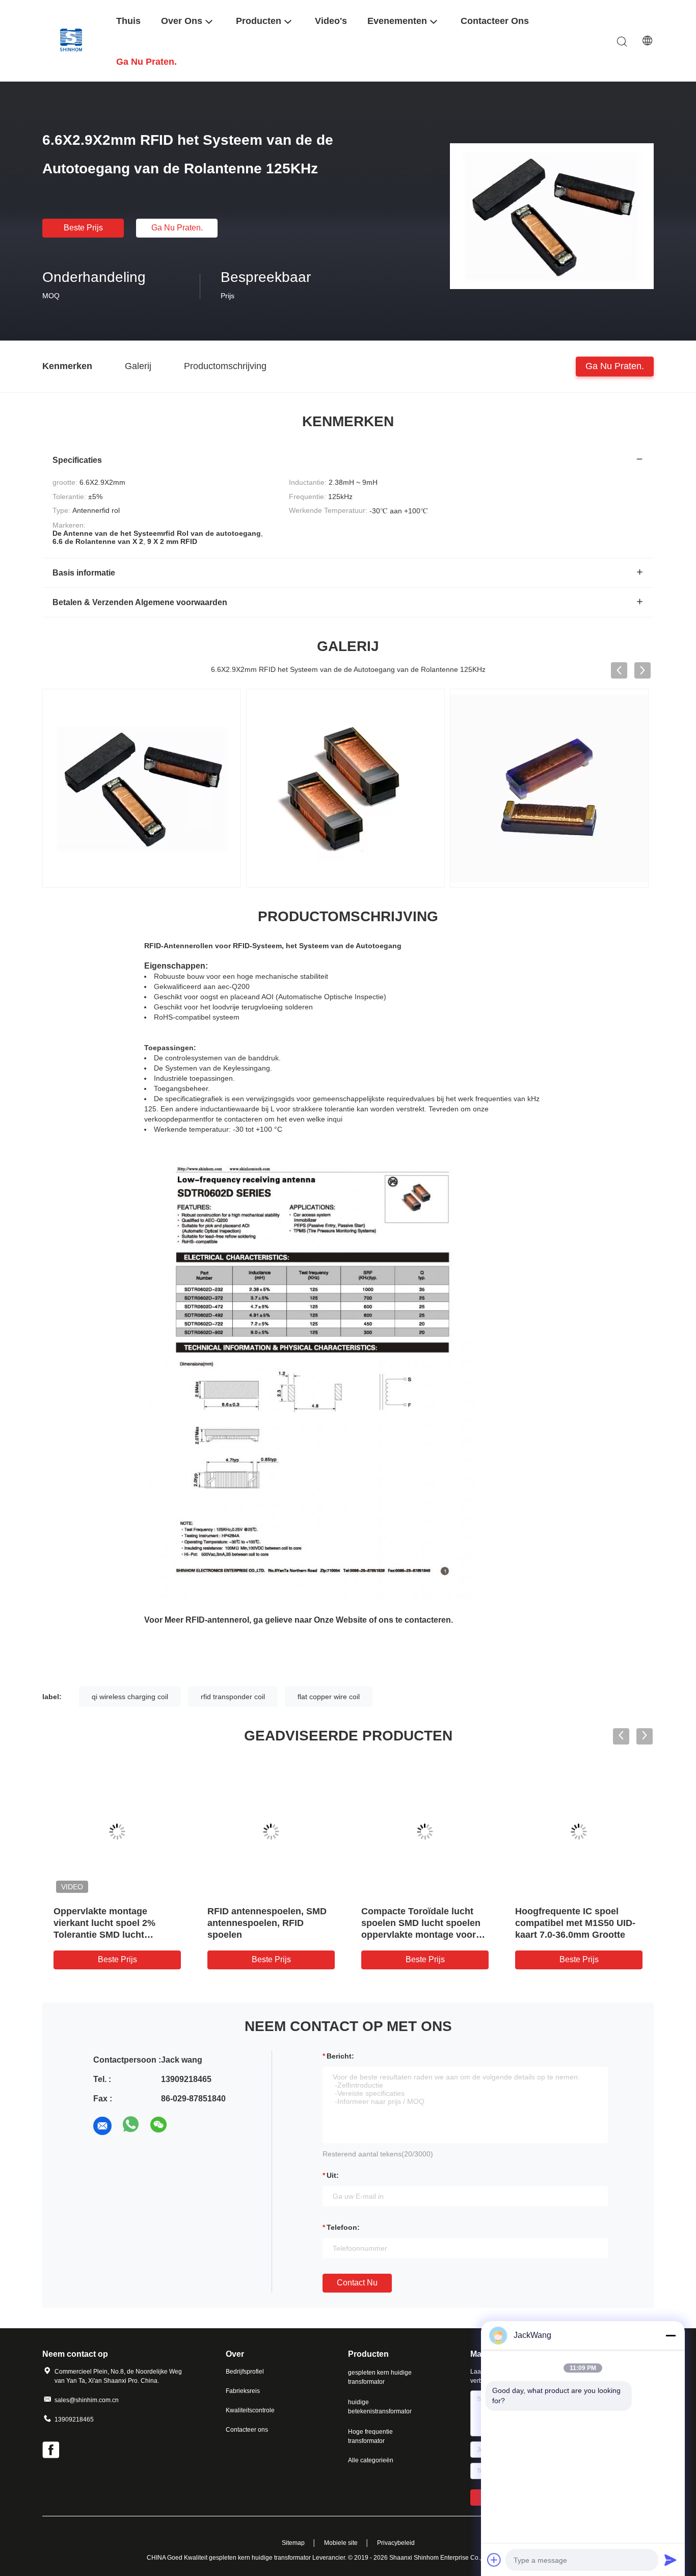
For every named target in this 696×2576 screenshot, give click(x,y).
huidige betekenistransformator (380, 2407)
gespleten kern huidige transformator (380, 2377)
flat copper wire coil (329, 1697)
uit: (333, 2175)
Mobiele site (341, 2543)
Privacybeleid (396, 2543)
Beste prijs (83, 228)
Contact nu (357, 2283)
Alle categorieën (371, 2460)
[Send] (671, 2560)
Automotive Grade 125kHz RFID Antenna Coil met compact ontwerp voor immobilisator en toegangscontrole (418, 1935)
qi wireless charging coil (130, 1697)
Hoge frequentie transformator (370, 2436)
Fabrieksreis (243, 2391)
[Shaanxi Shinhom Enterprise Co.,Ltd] (73, 41)
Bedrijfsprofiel (245, 2372)
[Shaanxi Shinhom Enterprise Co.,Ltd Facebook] (51, 2451)
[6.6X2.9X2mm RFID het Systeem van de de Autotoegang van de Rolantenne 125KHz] (552, 216)
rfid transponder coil (233, 1697)
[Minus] (671, 2335)
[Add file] (494, 2560)
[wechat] (159, 2126)
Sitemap (293, 2543)
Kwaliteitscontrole (250, 2410)
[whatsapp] (131, 2126)
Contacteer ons (247, 2430)
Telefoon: (343, 2227)
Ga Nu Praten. (177, 228)
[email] (102, 2126)
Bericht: (340, 2056)
